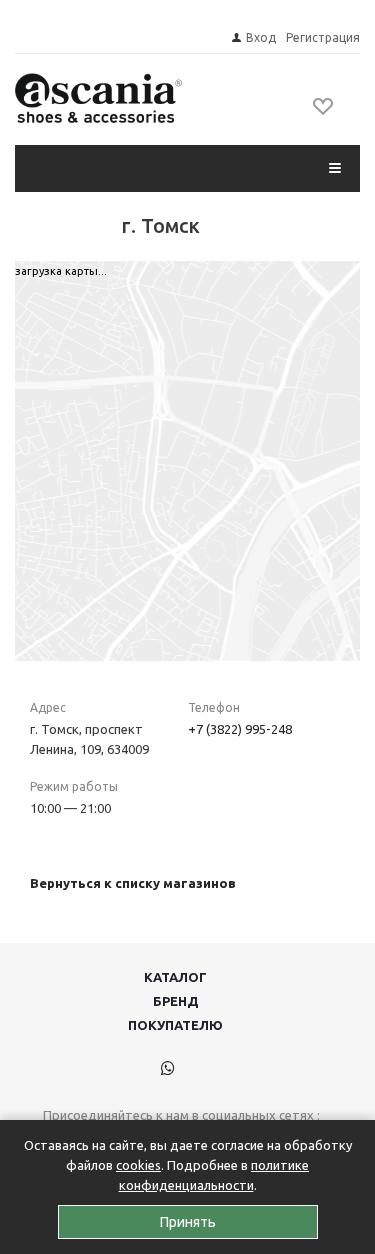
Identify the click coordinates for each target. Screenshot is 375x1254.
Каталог (175, 977)
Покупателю (175, 1025)
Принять (188, 1222)
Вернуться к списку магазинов (133, 883)
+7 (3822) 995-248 (240, 729)
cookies (138, 1165)
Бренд (176, 1001)
